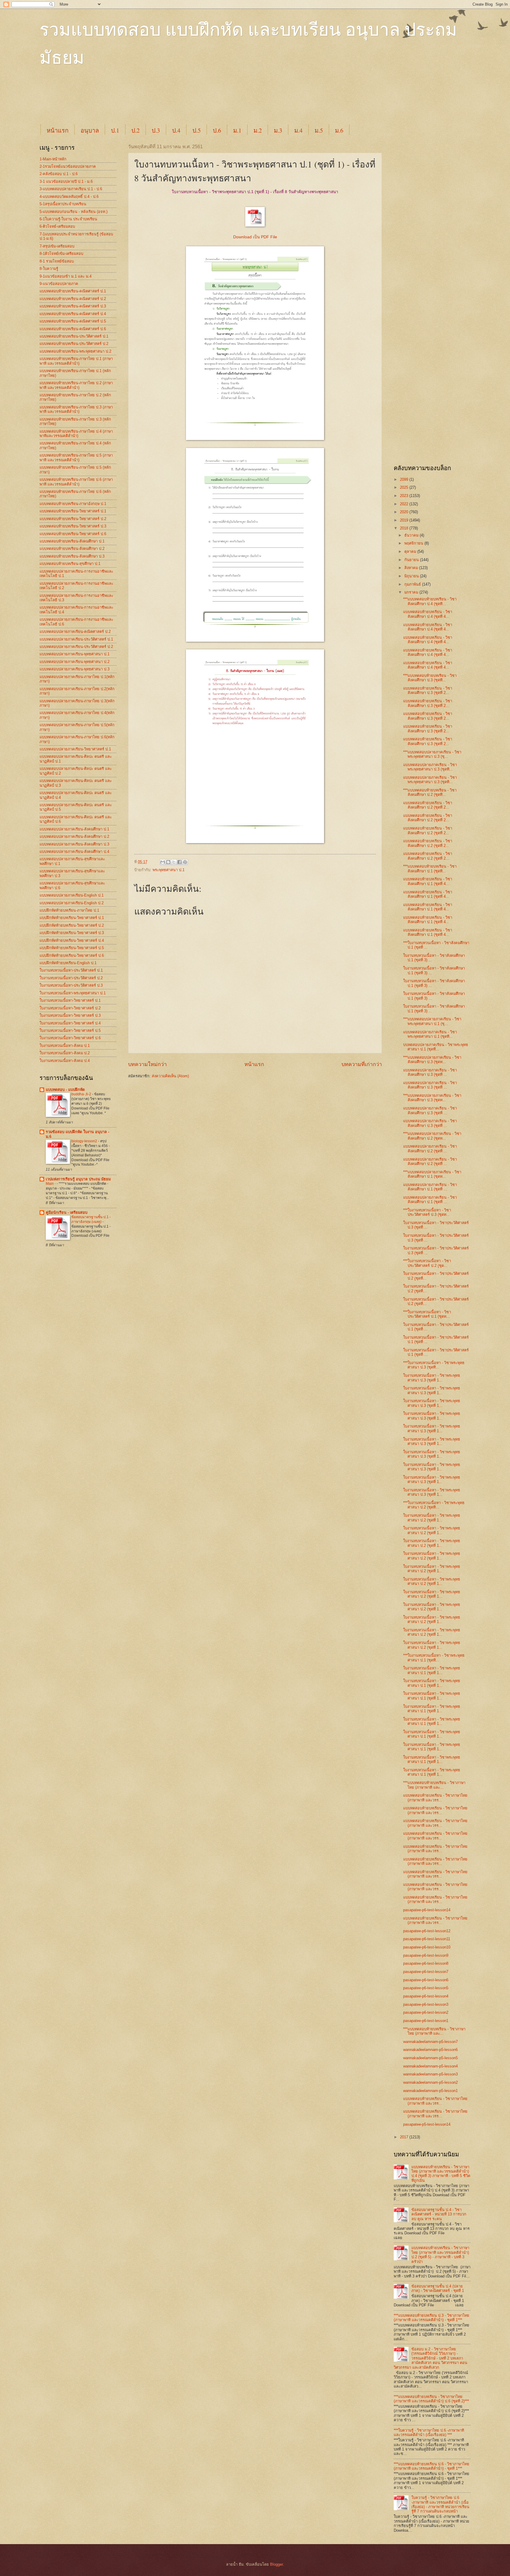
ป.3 (156, 130)
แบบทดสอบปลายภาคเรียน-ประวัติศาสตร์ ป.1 (76, 639)
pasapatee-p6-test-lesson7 (426, 1972)
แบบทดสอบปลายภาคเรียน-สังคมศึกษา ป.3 (74, 844)
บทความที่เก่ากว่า (362, 1064)
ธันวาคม (412, 535)
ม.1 (237, 130)
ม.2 (258, 130)
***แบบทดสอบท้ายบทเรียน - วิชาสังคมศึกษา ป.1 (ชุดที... (430, 869)
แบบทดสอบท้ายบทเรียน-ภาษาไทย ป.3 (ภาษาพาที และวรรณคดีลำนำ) (76, 409)
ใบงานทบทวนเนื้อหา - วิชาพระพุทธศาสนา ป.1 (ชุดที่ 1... (432, 1670)
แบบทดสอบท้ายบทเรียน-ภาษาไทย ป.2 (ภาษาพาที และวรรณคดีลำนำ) (76, 385)
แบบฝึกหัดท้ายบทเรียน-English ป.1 (68, 963)
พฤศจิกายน (414, 543)
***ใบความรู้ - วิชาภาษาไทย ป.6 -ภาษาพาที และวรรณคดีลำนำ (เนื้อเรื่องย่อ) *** (429, 2432)
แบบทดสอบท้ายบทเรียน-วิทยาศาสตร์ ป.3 (73, 526)
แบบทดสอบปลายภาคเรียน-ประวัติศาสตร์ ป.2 (76, 647)
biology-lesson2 (85, 1141)
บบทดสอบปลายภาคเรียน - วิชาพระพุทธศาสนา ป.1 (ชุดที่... (436, 1047)
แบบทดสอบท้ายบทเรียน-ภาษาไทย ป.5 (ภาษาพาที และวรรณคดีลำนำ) (76, 457)
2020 (405, 512)
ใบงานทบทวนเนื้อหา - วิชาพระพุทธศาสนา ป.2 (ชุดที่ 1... (432, 1518)
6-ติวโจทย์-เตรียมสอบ (57, 226)
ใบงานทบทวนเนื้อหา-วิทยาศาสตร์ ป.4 (70, 1023)
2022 (405, 504)
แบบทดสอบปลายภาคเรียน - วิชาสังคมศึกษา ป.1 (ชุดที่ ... (430, 1187)
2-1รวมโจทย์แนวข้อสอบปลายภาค (68, 166)
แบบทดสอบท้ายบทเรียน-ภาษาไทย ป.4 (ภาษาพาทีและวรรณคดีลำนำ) (76, 434)
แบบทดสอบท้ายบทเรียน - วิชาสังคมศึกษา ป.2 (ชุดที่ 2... (428, 805)
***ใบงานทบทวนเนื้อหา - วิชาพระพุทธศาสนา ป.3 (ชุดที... (434, 1365)
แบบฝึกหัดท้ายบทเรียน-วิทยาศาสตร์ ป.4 (72, 940)
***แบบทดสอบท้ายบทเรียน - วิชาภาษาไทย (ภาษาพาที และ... (434, 1785)
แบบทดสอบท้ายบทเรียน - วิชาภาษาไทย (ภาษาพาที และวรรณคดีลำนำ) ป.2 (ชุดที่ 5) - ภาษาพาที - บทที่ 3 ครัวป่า (440, 2255)
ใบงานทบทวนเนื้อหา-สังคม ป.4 (65, 1061)
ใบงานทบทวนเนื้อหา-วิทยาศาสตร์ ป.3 (70, 1015)
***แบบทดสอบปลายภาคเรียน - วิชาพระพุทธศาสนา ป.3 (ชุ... (432, 754)
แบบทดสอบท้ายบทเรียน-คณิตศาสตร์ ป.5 (73, 321)
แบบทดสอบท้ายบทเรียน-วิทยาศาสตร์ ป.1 (73, 511)
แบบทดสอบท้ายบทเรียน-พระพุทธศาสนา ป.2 (75, 351)
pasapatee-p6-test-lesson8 (426, 1963)
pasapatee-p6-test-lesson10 (427, 1947)
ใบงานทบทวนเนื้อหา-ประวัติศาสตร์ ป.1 (71, 970)
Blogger (276, 2564)
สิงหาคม (412, 568)
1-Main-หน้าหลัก (53, 159)
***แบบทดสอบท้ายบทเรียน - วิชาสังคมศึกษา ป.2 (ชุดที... (430, 792)
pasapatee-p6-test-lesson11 (427, 1939)
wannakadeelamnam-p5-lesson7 (430, 2042)
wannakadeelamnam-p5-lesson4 (430, 2066)
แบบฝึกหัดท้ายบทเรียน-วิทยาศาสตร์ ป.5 (72, 948)
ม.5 (319, 130)
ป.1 (115, 130)
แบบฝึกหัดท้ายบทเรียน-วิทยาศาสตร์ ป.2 (72, 925)
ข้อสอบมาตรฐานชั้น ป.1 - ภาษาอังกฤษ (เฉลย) (91, 1219)
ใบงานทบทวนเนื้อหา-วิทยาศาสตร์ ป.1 (70, 1000)
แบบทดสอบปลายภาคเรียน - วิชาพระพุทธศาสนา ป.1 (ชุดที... (430, 1034)
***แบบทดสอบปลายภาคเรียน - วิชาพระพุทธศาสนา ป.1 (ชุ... (432, 1021)
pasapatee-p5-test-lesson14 (427, 2124)
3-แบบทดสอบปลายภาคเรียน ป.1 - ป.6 (71, 189)
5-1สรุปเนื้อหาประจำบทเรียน (63, 204)
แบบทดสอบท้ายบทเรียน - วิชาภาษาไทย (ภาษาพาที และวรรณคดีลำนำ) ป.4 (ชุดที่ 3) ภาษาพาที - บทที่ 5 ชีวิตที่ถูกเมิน (441, 2174)
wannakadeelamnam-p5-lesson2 (430, 2082)
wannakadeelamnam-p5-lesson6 (430, 2050)
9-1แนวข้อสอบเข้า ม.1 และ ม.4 (66, 276)
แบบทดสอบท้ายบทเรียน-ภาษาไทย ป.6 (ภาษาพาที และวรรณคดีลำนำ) (76, 482)
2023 (405, 496)
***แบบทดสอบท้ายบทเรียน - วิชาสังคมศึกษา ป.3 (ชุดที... (430, 678)
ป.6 (217, 130)
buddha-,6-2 (82, 1094)
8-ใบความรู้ (49, 269)
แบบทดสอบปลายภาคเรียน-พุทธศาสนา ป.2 (75, 662)
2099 (405, 479)
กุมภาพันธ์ (413, 584)
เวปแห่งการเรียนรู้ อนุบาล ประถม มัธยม (78, 1179)
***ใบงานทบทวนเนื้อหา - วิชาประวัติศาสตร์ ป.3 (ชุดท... (427, 1212)
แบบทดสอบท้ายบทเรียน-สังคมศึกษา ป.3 (72, 556)
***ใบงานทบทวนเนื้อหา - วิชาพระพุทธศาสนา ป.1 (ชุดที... (434, 1658)
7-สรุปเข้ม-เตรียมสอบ (57, 246)
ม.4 (298, 130)
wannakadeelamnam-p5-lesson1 (430, 2091)
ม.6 (339, 130)
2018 (405, 528)
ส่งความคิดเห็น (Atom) (170, 1076)
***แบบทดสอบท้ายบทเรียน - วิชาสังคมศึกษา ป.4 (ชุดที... (430, 601)
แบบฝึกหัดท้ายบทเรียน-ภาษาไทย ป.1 (69, 910)
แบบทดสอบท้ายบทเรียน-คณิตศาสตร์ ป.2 (73, 299)
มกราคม (412, 592)
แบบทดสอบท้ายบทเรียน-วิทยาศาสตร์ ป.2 (73, 519)
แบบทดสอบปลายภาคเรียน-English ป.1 (72, 895)
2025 (405, 487)
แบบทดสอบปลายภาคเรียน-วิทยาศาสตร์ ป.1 (75, 749)
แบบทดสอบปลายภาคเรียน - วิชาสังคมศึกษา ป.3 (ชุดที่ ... (430, 1072)
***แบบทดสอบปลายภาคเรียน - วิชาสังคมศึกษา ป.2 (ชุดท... (432, 1136)
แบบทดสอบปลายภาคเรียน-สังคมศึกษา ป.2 (74, 836)
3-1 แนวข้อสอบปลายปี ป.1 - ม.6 (66, 181)
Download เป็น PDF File (255, 237)
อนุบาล (90, 130)
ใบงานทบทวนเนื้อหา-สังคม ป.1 (65, 1046)
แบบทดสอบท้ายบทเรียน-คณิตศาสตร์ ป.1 (73, 291)
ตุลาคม (411, 551)
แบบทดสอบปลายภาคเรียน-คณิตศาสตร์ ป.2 (75, 632)
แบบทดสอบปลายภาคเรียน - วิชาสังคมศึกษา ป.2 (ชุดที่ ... (430, 1148)
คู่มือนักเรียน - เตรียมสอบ (67, 1212)
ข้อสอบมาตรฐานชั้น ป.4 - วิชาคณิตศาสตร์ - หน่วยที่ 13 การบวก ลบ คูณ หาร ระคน (439, 2214)
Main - (51, 1184)
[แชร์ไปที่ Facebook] (179, 862)
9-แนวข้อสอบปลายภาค (59, 284)
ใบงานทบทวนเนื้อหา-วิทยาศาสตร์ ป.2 (70, 1008)
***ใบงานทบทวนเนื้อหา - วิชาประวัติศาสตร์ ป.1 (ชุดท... (427, 1314)
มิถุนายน (412, 576)
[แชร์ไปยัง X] (174, 862)
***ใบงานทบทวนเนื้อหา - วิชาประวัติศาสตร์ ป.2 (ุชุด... (427, 1263)
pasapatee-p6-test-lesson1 (426, 2021)
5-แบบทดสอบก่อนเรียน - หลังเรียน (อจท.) (73, 212)
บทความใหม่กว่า (147, 1064)
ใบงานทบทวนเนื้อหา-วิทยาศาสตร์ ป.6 (70, 1038)
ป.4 (176, 130)
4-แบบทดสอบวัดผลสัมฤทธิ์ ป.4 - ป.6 (69, 197)
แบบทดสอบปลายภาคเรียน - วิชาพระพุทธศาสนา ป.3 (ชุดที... (430, 767)
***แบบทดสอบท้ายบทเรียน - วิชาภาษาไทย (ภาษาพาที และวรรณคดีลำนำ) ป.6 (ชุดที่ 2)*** (431, 2399)
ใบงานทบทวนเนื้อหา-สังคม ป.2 (65, 1053)
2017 (405, 2137)
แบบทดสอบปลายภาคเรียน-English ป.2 (72, 903)
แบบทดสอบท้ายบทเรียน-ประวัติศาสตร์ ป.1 (74, 336)
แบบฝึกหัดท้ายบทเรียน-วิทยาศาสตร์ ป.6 (72, 955)
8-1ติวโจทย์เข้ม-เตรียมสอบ (61, 254)
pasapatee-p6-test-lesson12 (427, 1931)
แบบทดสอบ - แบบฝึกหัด (65, 1090)
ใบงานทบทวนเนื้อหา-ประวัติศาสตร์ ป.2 (71, 978)
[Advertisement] (183, 101)
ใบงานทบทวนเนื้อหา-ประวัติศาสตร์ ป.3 (71, 985)
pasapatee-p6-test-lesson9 (426, 1955)
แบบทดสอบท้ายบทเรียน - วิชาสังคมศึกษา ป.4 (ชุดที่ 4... (428, 614)
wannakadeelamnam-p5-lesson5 (430, 2058)
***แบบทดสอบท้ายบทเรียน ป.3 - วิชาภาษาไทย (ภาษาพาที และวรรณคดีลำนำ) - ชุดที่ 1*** (431, 2318)
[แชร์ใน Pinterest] (185, 862)
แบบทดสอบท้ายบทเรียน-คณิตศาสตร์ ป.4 (73, 314)
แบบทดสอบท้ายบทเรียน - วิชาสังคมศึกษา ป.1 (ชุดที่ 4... (428, 881)
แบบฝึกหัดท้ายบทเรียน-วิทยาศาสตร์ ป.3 (72, 933)
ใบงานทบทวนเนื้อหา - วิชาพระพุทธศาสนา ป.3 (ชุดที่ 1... (432, 1378)
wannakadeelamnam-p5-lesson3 (430, 2074)
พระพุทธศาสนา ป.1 (169, 870)
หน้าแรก (58, 130)
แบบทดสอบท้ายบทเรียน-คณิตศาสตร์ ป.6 (73, 329)
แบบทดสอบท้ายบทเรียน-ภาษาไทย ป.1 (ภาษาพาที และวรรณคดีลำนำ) (76, 361)
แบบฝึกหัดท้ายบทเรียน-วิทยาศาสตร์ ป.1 (72, 918)
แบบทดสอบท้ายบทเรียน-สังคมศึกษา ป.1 (72, 541)
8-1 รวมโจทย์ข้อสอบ (57, 261)
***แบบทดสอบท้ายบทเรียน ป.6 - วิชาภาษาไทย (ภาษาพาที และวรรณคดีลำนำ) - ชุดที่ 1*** (431, 2466)
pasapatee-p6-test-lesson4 (426, 1996)
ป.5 (197, 130)
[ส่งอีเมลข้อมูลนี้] (163, 862)
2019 (405, 520)
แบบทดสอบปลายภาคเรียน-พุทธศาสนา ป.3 (75, 669)
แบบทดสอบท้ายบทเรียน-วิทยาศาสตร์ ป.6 (73, 534)
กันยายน (412, 560)
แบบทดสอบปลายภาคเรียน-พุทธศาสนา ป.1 (75, 654)
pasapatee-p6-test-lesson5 (426, 1988)
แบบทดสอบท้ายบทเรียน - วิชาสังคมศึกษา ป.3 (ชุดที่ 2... (428, 690)
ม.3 (278, 130)
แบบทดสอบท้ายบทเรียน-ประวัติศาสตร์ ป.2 (74, 344)
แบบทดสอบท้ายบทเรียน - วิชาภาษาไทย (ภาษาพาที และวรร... (435, 1798)
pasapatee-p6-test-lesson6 (426, 1980)
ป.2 (135, 130)
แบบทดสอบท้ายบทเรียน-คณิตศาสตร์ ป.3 (73, 306)
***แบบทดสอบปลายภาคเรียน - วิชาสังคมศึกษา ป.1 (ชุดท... (432, 1174)
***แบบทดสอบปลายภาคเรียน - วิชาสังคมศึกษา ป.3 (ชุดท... (432, 1060)
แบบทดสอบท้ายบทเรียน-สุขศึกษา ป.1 (70, 564)
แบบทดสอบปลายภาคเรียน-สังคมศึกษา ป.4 (74, 852)
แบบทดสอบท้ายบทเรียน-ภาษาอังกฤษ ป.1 (73, 504)
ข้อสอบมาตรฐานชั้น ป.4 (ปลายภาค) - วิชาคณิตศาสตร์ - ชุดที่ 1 (438, 2288)
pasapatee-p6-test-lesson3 (426, 2004)
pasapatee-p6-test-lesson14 (427, 1910)
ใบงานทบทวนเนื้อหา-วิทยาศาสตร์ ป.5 (70, 1030)
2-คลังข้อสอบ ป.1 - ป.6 (59, 174)
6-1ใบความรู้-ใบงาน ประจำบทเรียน (68, 219)
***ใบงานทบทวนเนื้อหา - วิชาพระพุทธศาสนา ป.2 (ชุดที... (434, 1505)
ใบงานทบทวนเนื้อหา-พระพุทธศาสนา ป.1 (73, 993)
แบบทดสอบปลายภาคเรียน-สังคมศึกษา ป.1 (74, 829)
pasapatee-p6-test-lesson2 (426, 2012)
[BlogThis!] (168, 862)
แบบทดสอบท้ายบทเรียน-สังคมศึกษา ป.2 (72, 549)
